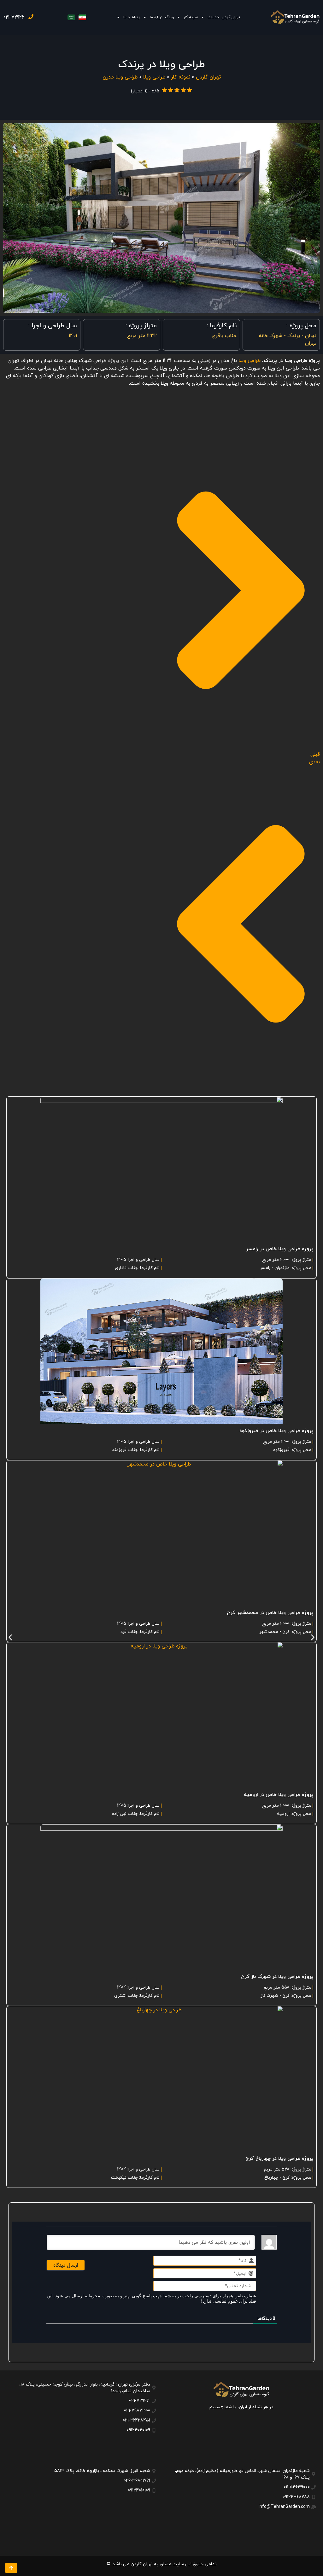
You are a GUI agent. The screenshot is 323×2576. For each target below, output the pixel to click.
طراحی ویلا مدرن (120, 77)
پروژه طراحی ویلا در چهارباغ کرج (279, 2159)
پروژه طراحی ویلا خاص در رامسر (280, 1249)
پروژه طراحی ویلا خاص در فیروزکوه (276, 1431)
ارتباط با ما (132, 17)
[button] (10, 1638)
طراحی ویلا (154, 77)
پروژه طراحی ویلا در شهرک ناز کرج (277, 1977)
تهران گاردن (231, 17)
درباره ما (156, 17)
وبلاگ (170, 17)
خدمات (213, 17)
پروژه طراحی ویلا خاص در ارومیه (279, 1795)
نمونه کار (191, 17)
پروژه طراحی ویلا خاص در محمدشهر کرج (270, 1613)
